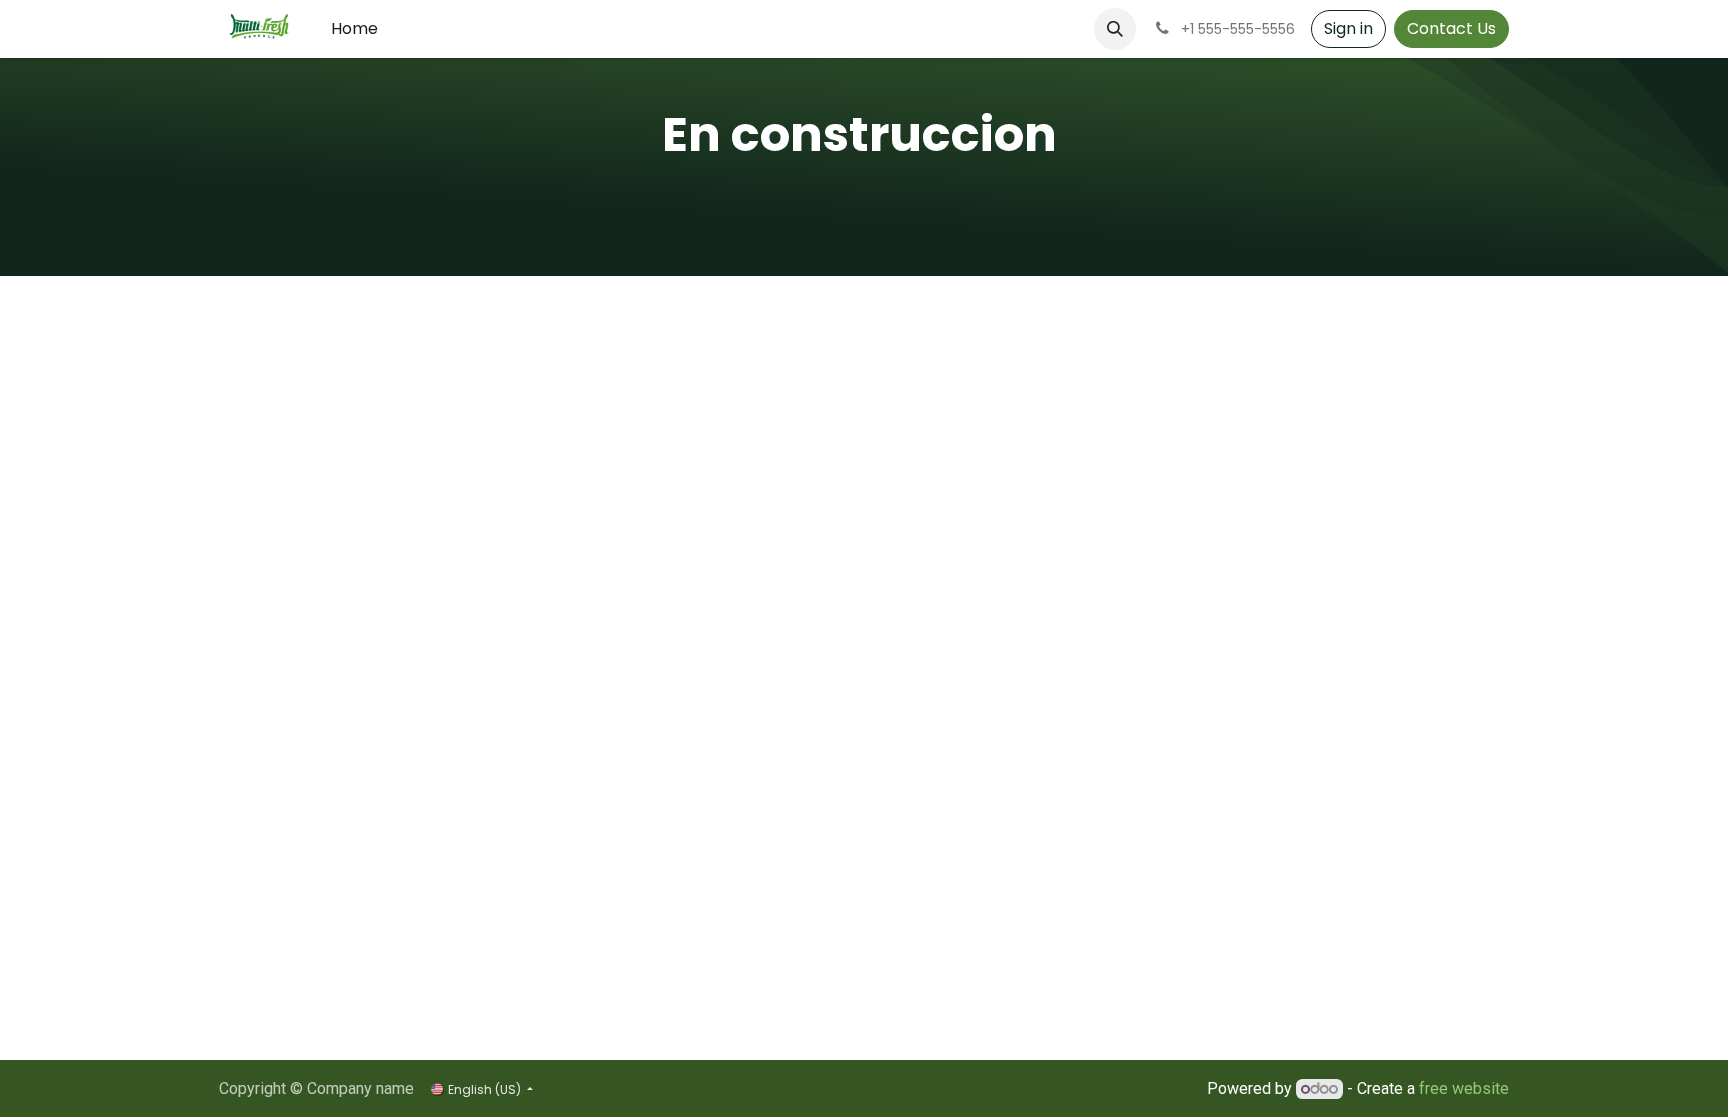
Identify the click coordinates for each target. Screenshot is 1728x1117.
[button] (1115, 29)
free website (1464, 1088)
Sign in (1348, 28)
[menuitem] (354, 29)
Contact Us (1451, 28)
